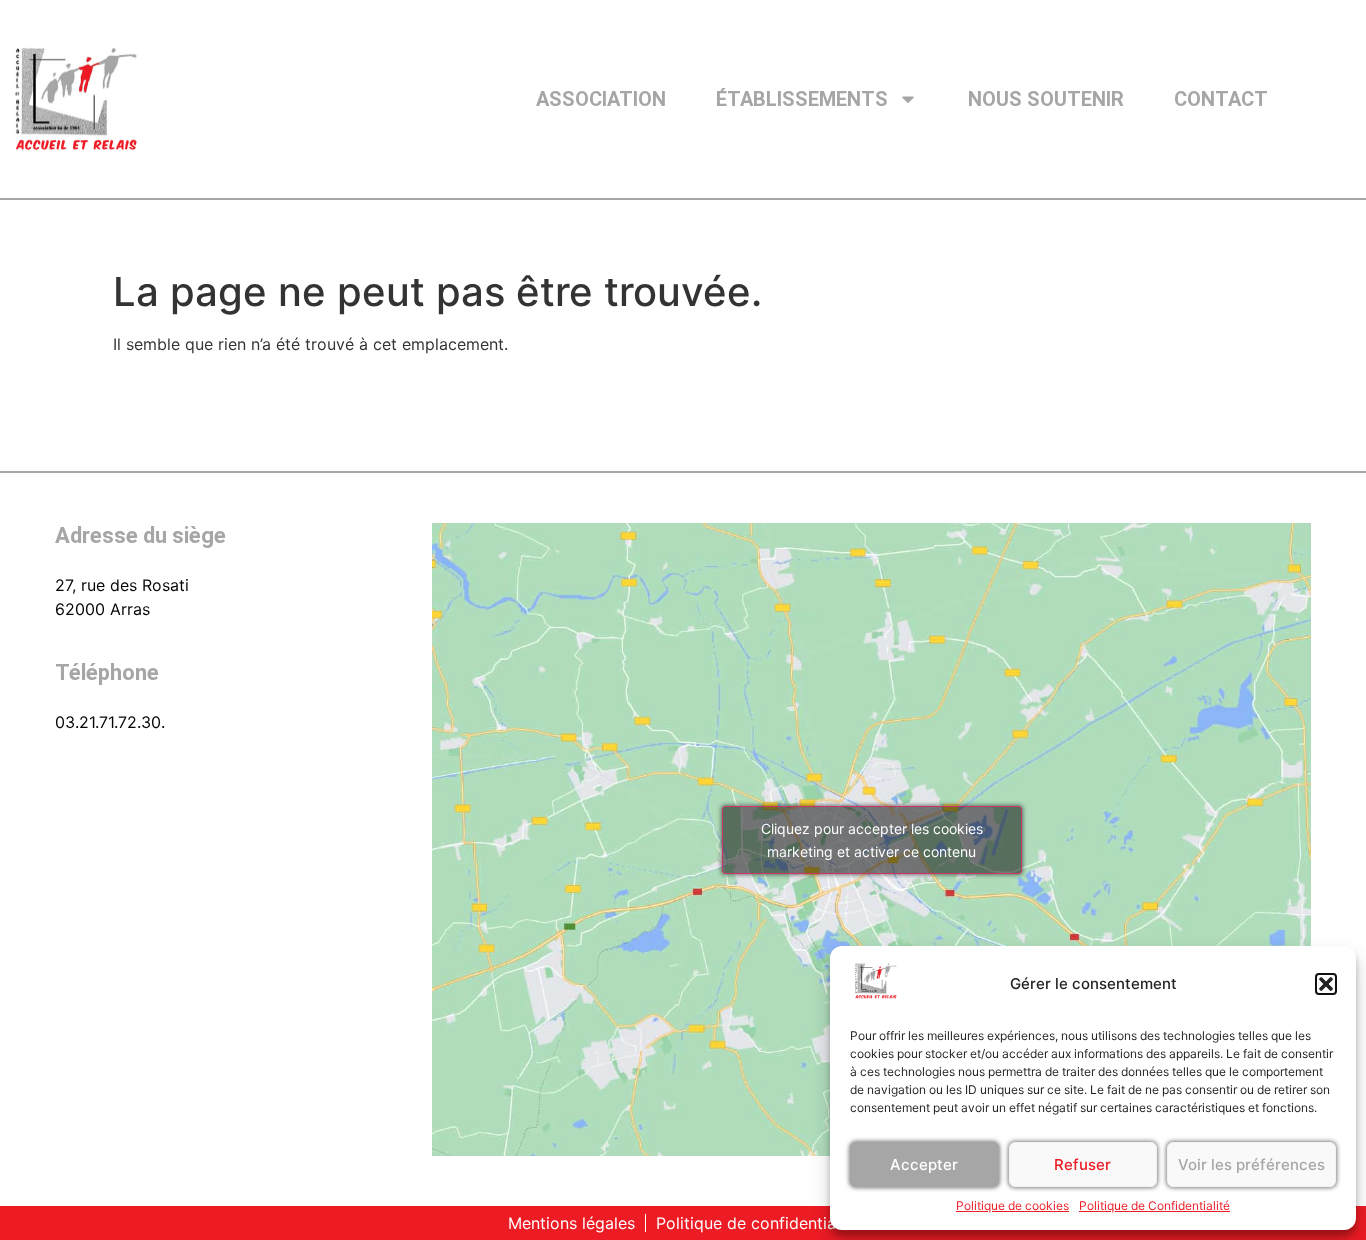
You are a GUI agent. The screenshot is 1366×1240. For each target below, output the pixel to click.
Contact (1221, 99)
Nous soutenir (1046, 99)
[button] (1326, 984)
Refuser (1082, 1164)
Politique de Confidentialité (1154, 1205)
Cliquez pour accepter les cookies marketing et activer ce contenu (872, 840)
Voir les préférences (1251, 1164)
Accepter (924, 1164)
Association (601, 99)
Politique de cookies (1012, 1205)
